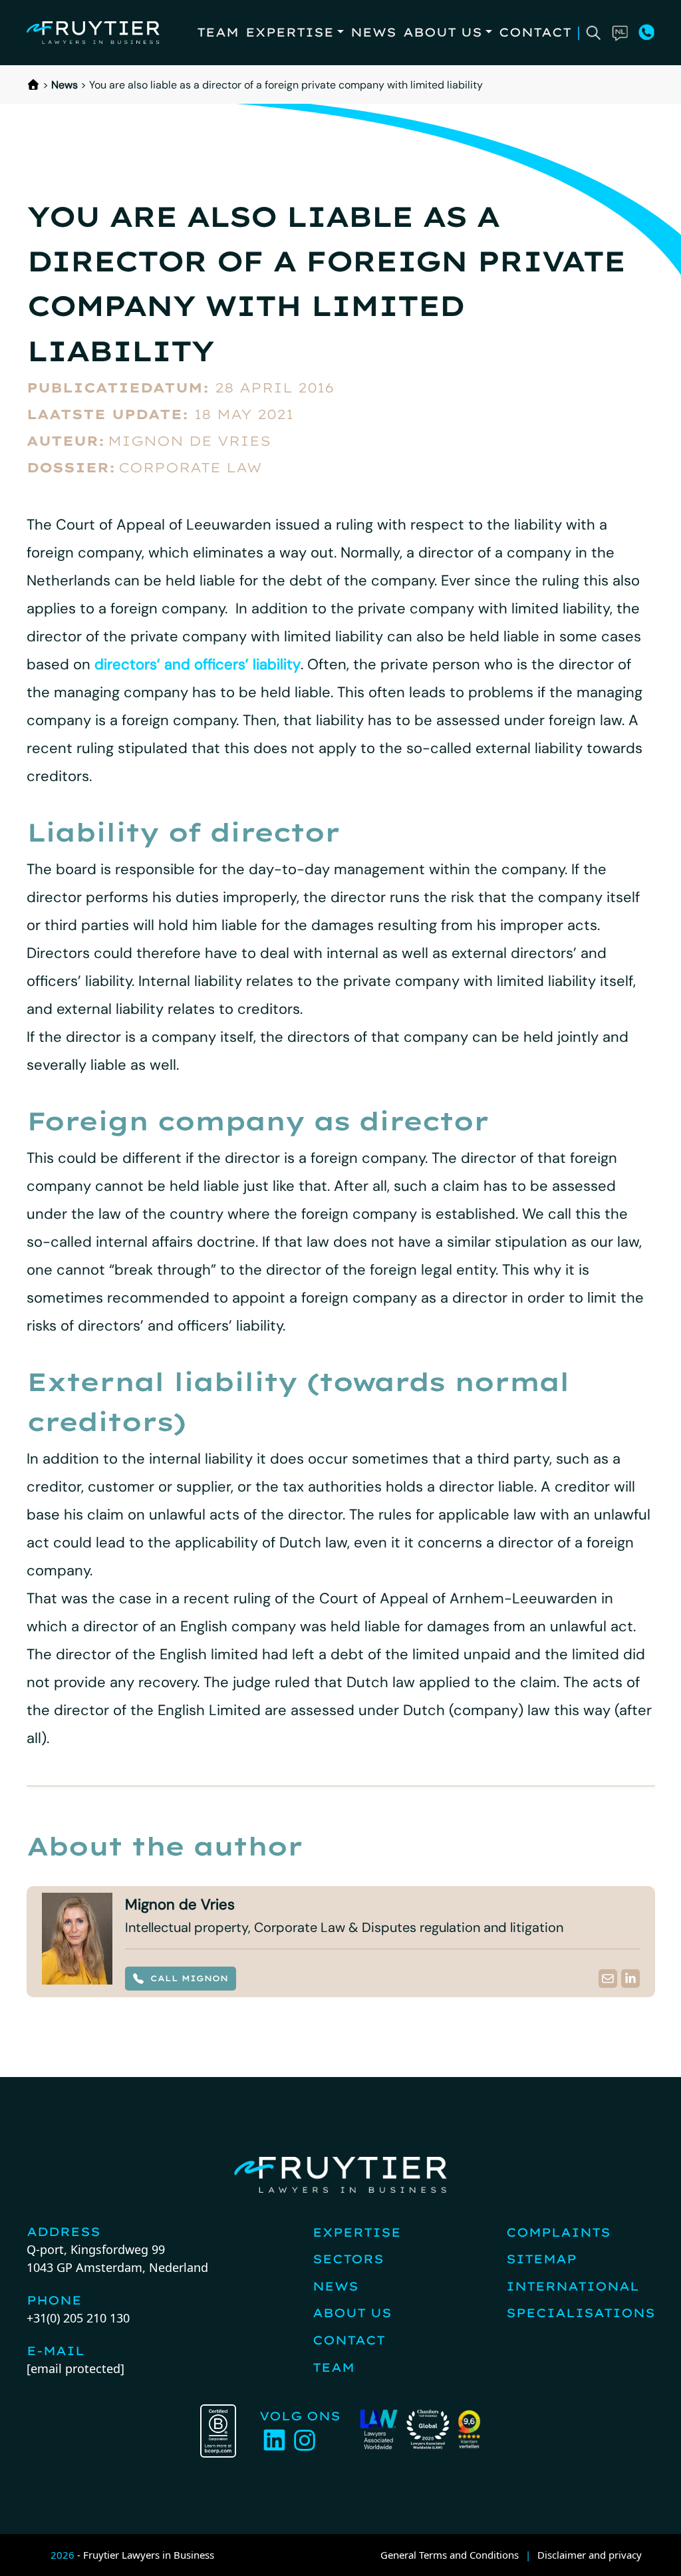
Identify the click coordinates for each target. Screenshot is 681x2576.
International (573, 2286)
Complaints (558, 2232)
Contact (535, 32)
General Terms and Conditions (450, 2555)
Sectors (348, 2259)
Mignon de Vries (189, 441)
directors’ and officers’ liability (198, 664)
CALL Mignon (189, 1978)
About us (443, 32)
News (373, 32)
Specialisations (581, 2313)
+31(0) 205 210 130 (78, 2318)
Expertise (290, 32)
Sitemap (541, 2259)
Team (218, 32)
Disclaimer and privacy (590, 2555)
